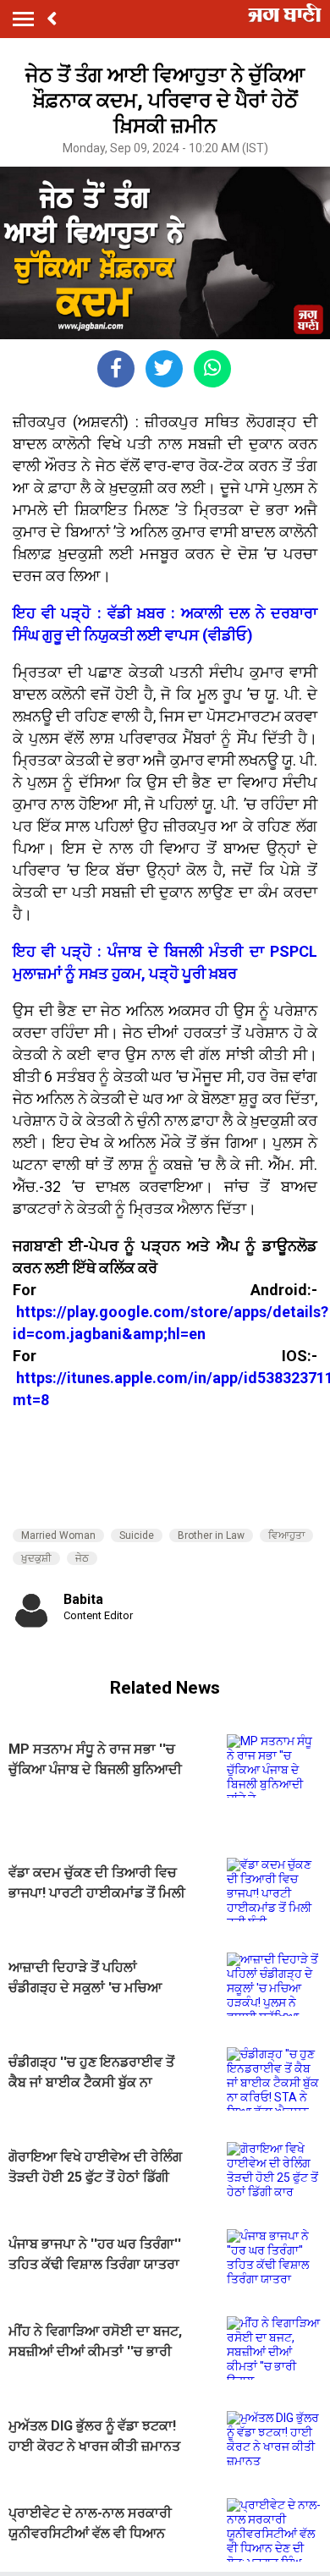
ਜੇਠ (82, 1558)
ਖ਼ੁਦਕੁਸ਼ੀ (36, 1558)
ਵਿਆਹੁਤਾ (286, 1535)
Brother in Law (211, 1535)
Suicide (137, 1535)
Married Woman (58, 1535)
